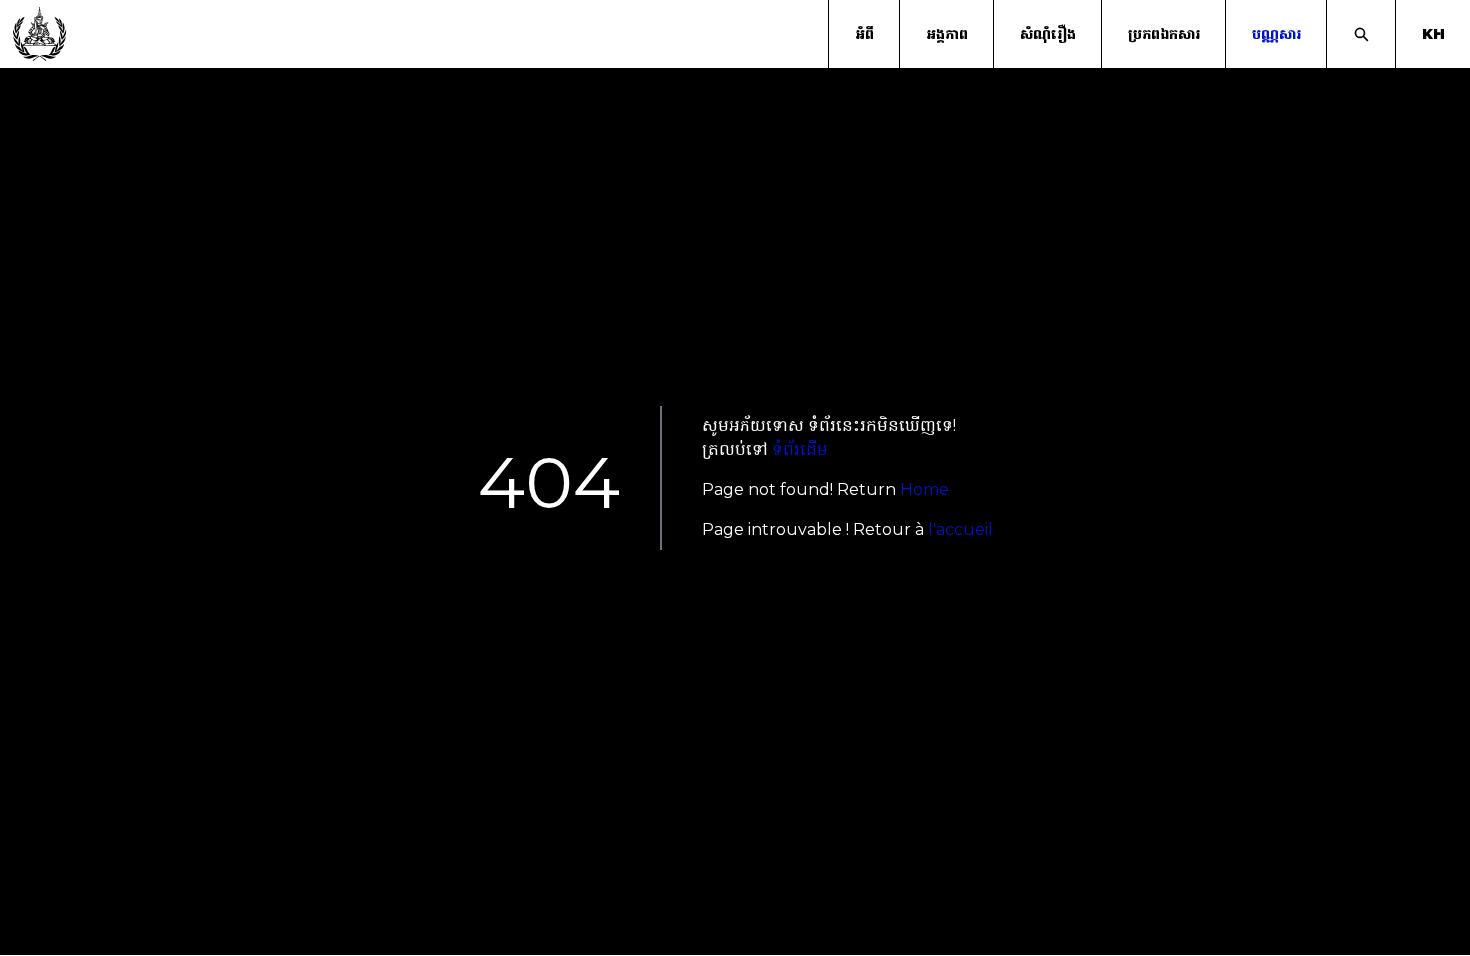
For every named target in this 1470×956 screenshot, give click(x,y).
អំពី (864, 34)
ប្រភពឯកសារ (1164, 34)
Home (924, 489)
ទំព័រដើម (800, 449)
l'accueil (960, 529)
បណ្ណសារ (1276, 34)
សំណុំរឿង (1048, 34)
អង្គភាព (947, 34)
